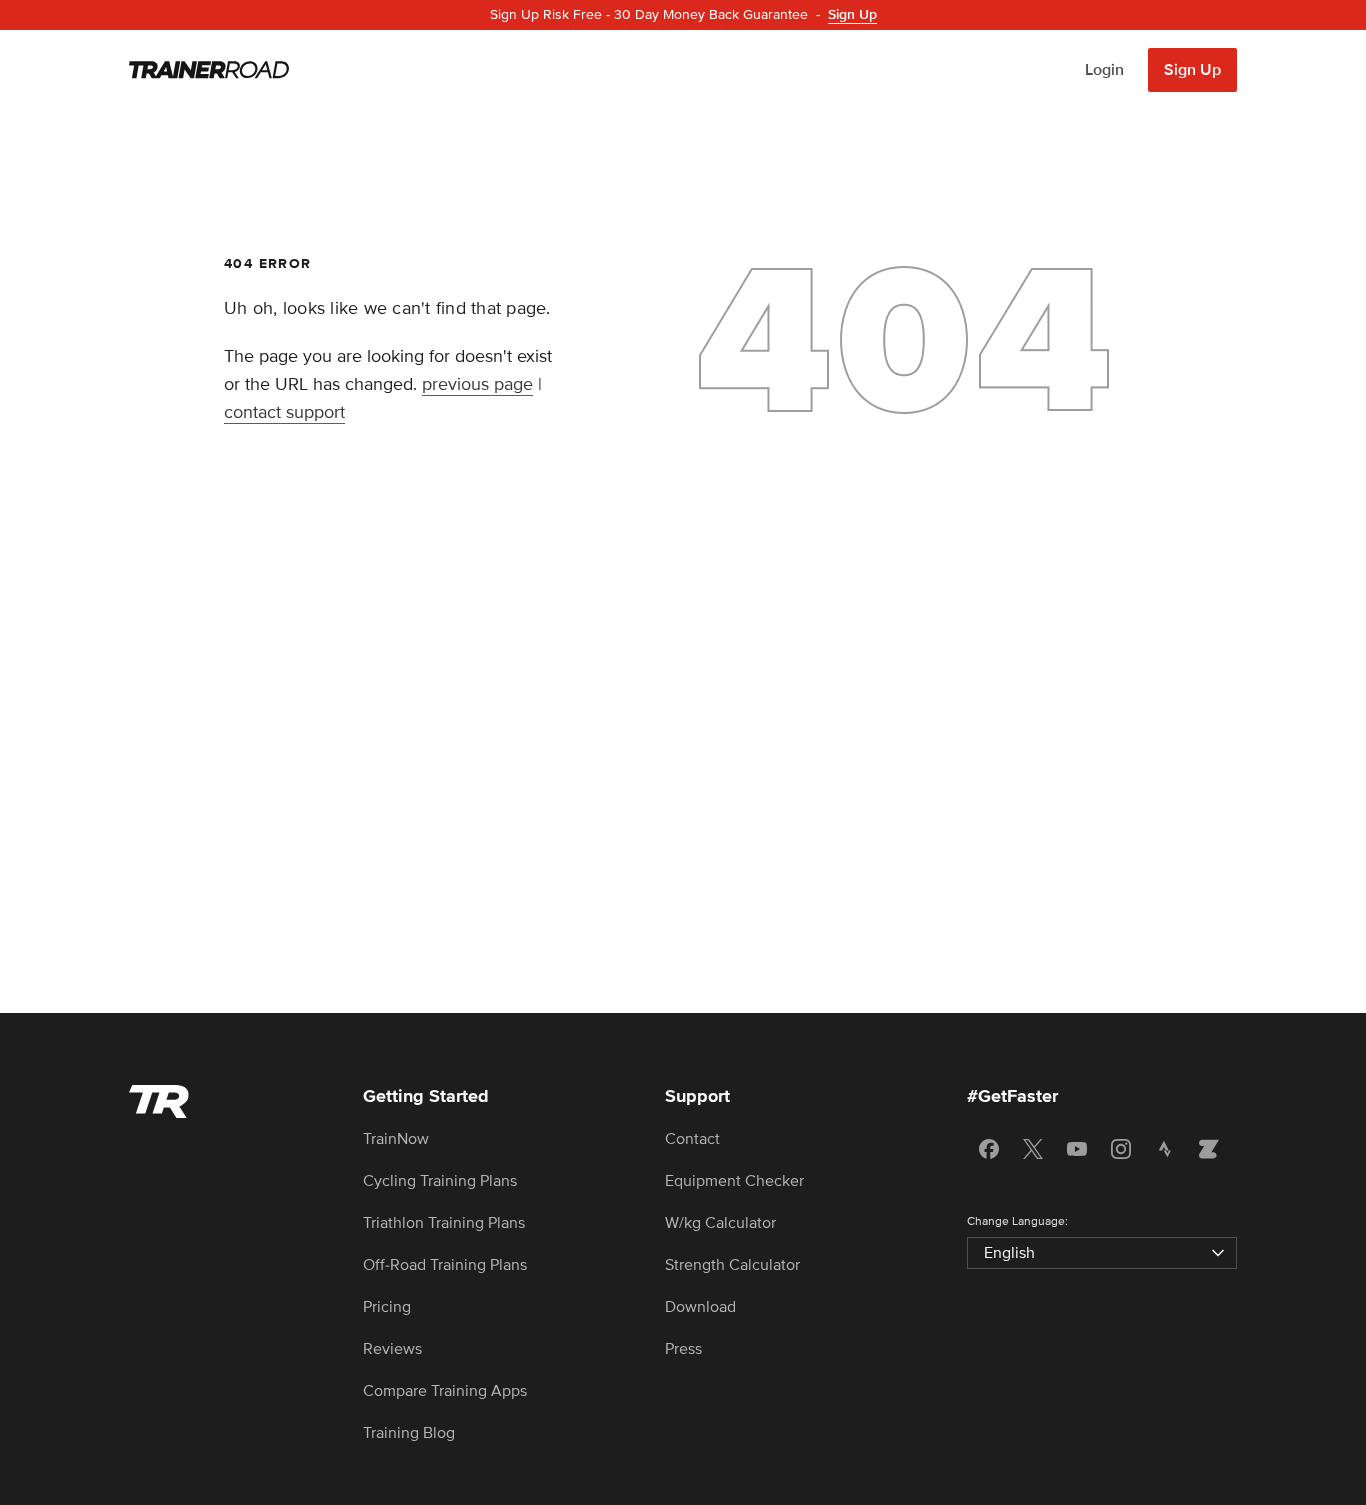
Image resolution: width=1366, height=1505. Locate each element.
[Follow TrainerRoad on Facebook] (989, 1149)
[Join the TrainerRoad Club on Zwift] (1209, 1149)
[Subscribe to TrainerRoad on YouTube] (1077, 1149)
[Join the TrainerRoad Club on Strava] (1165, 1149)
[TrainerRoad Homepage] (209, 70)
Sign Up (1192, 70)
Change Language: (1017, 1221)
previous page (477, 384)
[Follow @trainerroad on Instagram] (1121, 1149)
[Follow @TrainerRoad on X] (1033, 1149)
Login (1104, 70)
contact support (284, 412)
